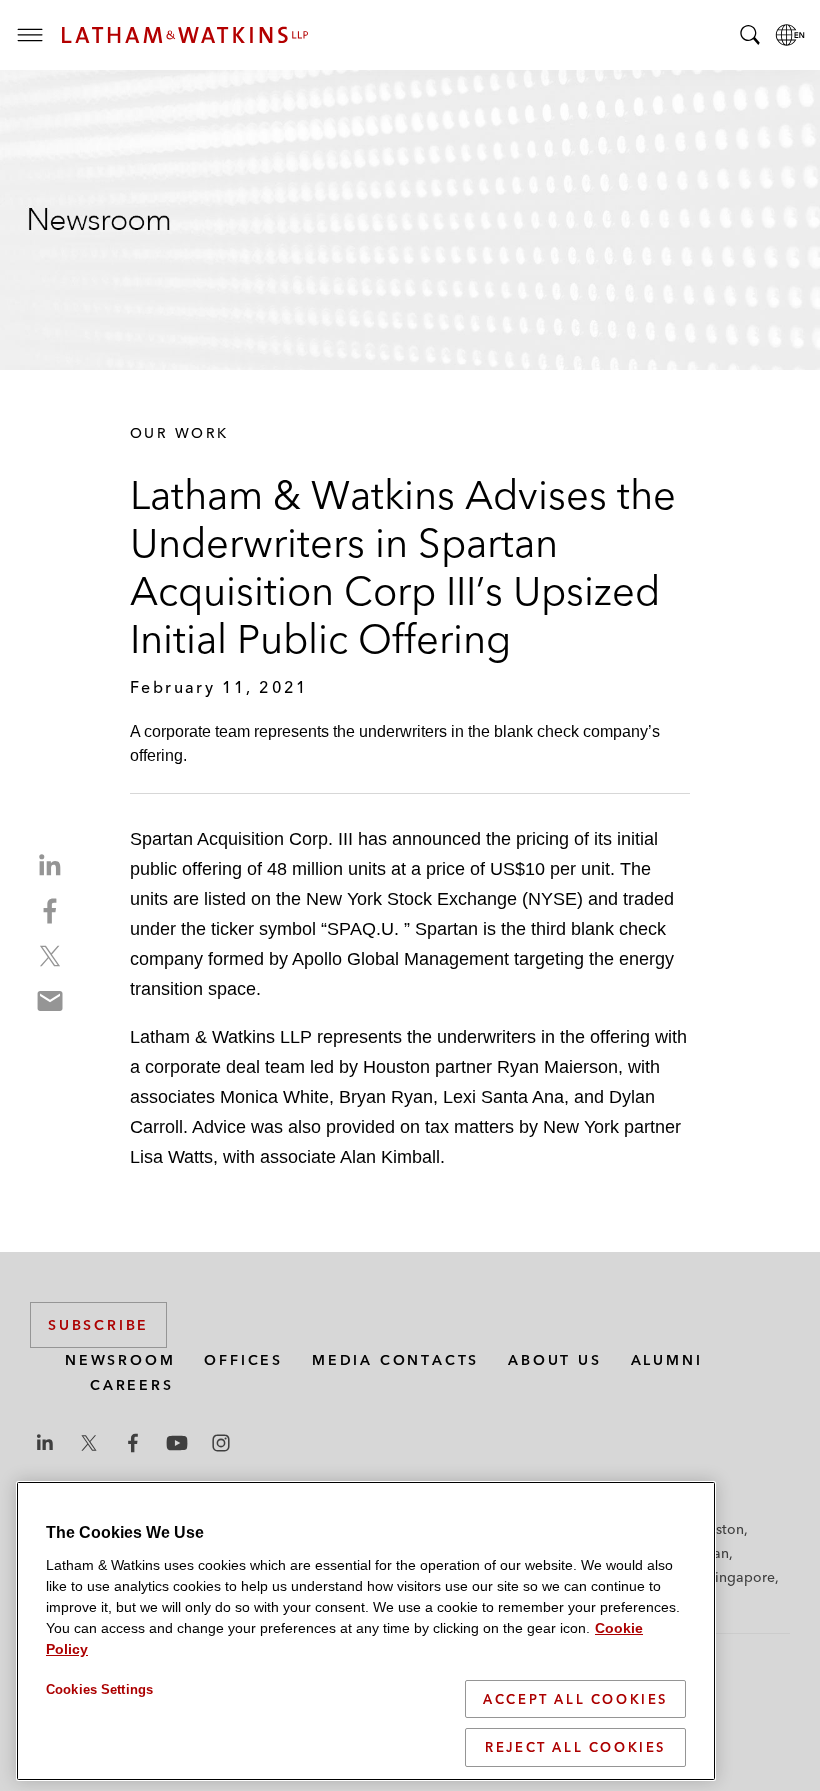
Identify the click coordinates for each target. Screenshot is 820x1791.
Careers (132, 1385)
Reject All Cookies (575, 1747)
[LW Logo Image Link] (185, 35)
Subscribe (98, 1325)
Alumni (667, 1360)
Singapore (741, 1577)
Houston (716, 1529)
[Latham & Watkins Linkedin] (45, 1443)
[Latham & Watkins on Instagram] (221, 1443)
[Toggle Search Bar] (750, 35)
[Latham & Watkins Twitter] (89, 1443)
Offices (243, 1360)
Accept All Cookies (575, 1699)
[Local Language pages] (790, 35)
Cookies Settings (99, 1689)
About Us (554, 1360)
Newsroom (120, 1360)
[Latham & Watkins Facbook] (133, 1443)
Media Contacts (395, 1360)
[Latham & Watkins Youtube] (177, 1443)
